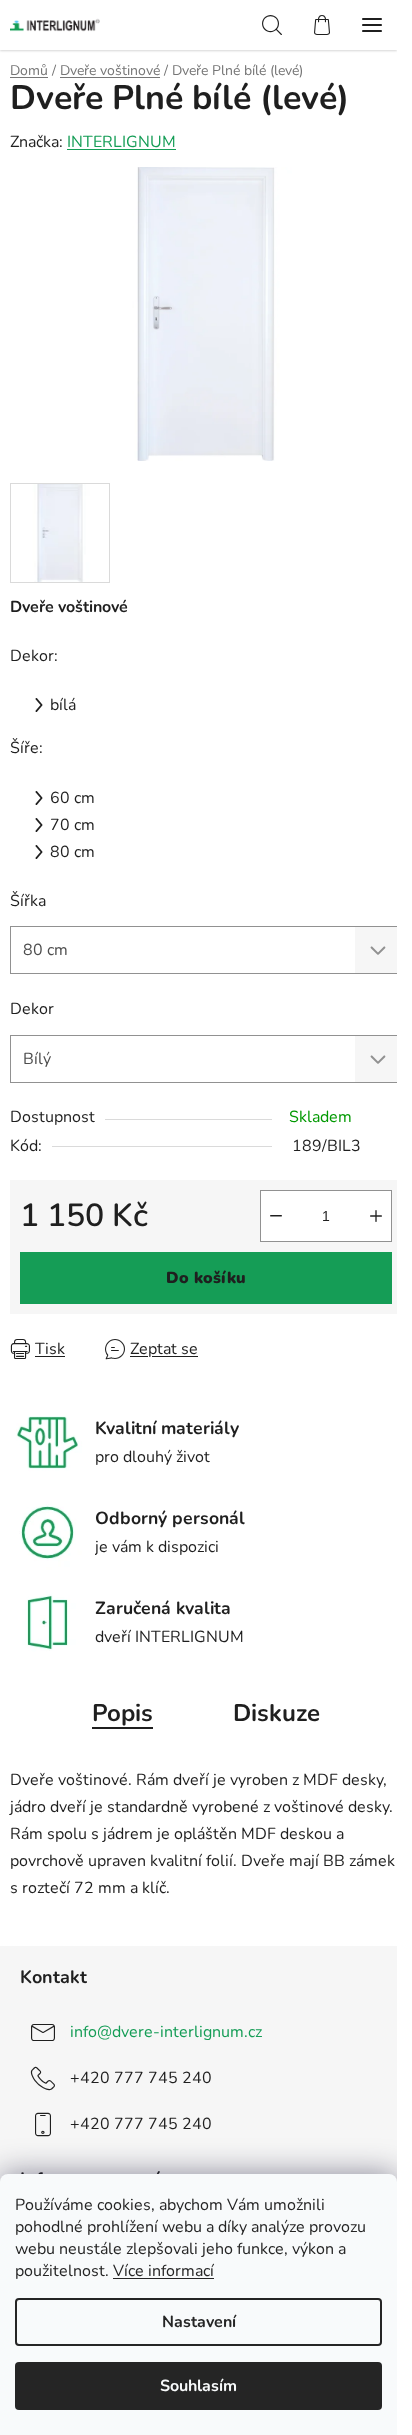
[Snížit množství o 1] (276, 1216)
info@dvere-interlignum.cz (166, 2032)
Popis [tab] (122, 1713)
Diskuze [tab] (276, 1713)
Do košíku (206, 1278)
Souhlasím (198, 2386)
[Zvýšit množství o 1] (376, 1216)
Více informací (163, 2271)
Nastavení (199, 2322)
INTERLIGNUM (121, 142)
